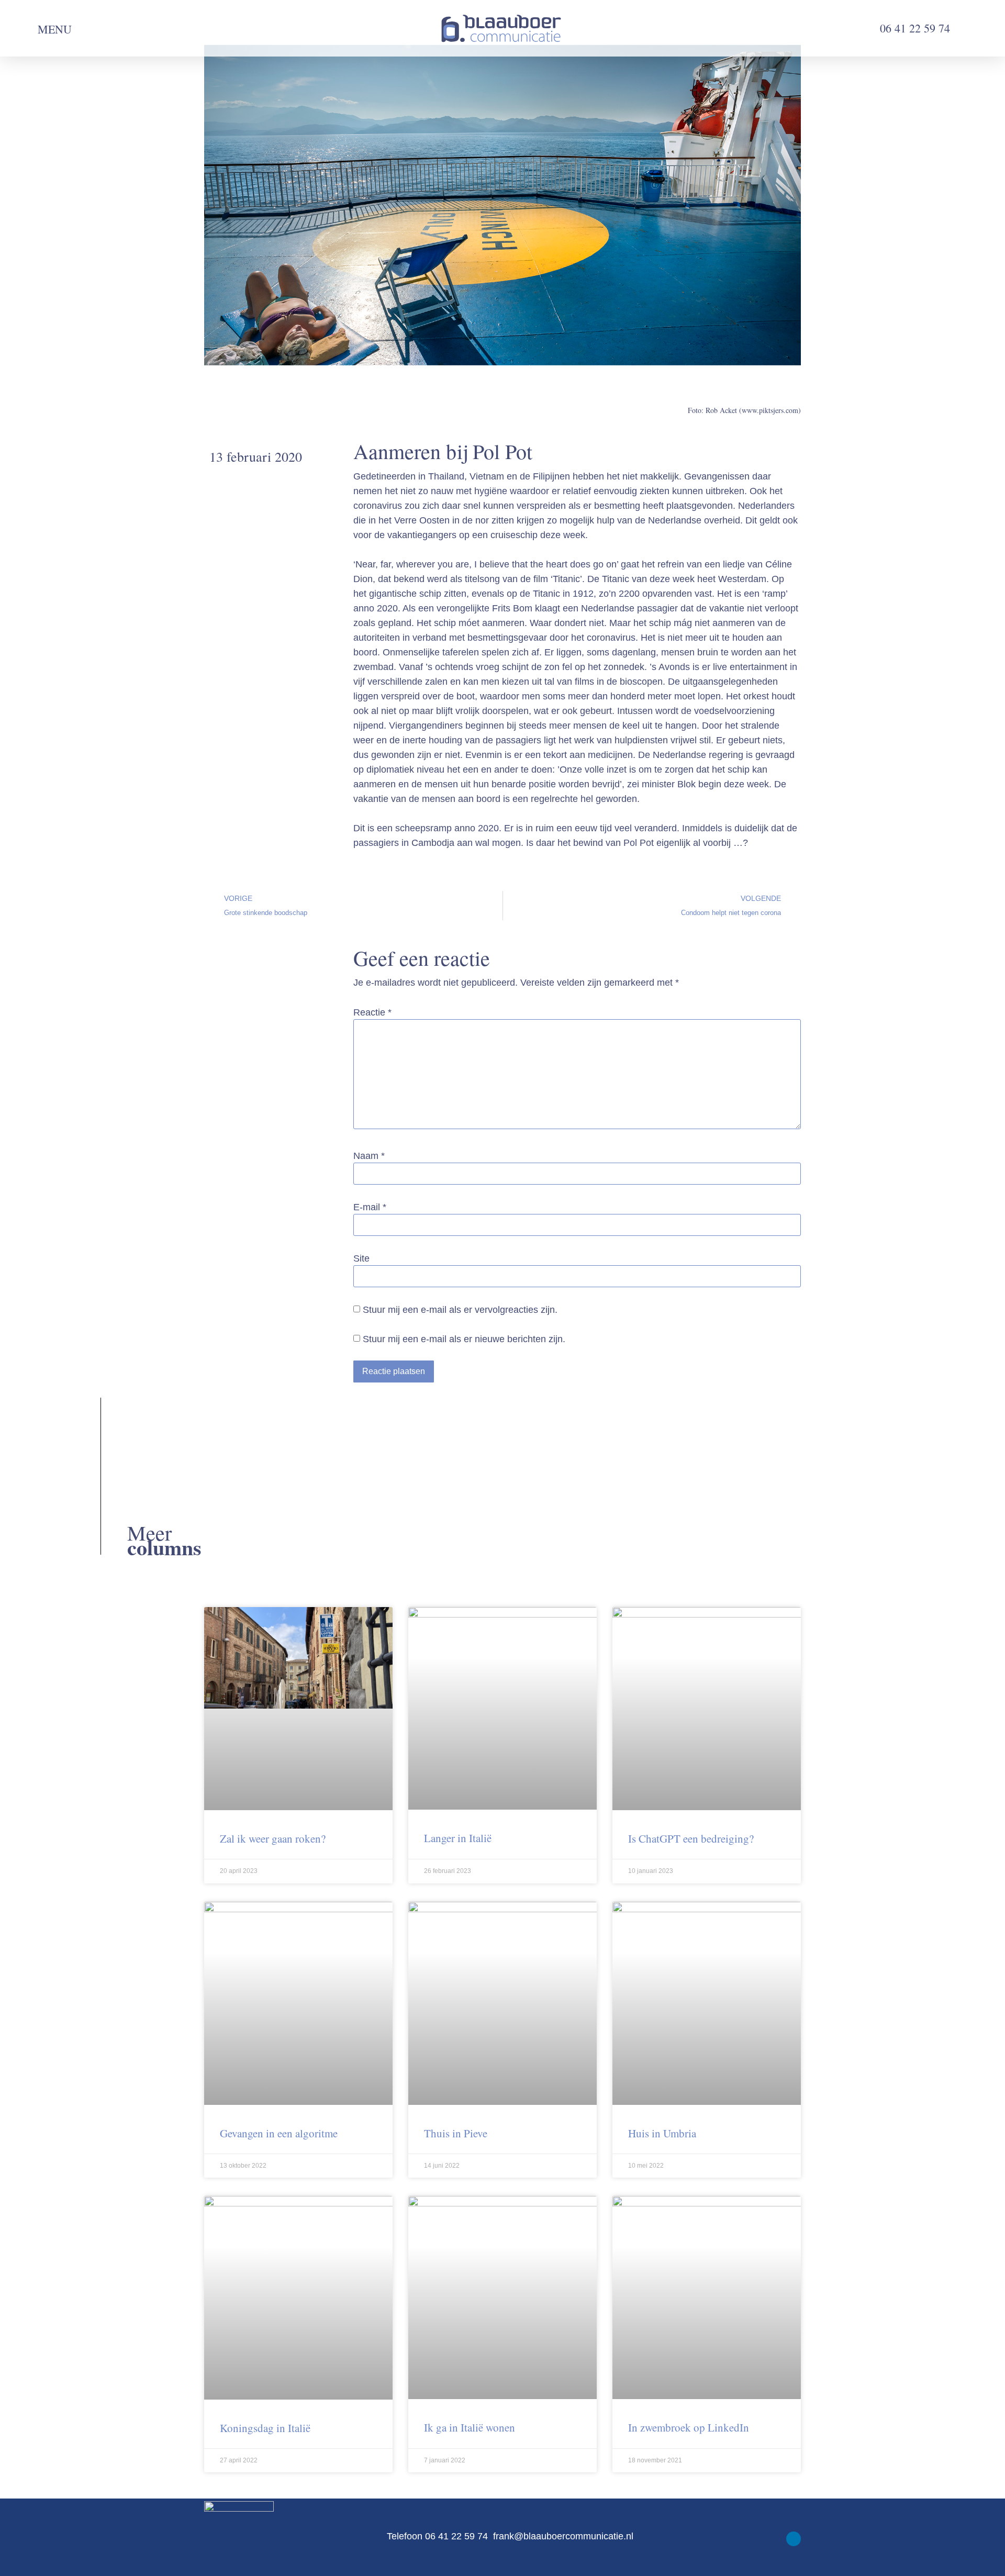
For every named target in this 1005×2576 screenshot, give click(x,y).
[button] (26, 29)
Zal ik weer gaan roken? (273, 1838)
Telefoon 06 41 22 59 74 (439, 2536)
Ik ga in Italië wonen (470, 2427)
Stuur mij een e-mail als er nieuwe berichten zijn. (464, 1339)
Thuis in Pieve (456, 2133)
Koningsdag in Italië (265, 2428)
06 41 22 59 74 (917, 28)
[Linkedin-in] (794, 2539)
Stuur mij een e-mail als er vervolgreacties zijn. (460, 1310)
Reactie (372, 1012)
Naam (369, 1156)
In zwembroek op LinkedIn (689, 2427)
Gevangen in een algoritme (279, 2133)
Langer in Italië (458, 1838)
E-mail (370, 1207)
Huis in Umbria (662, 2133)
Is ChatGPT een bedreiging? (691, 1838)
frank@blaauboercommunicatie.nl (563, 2536)
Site (361, 1258)
